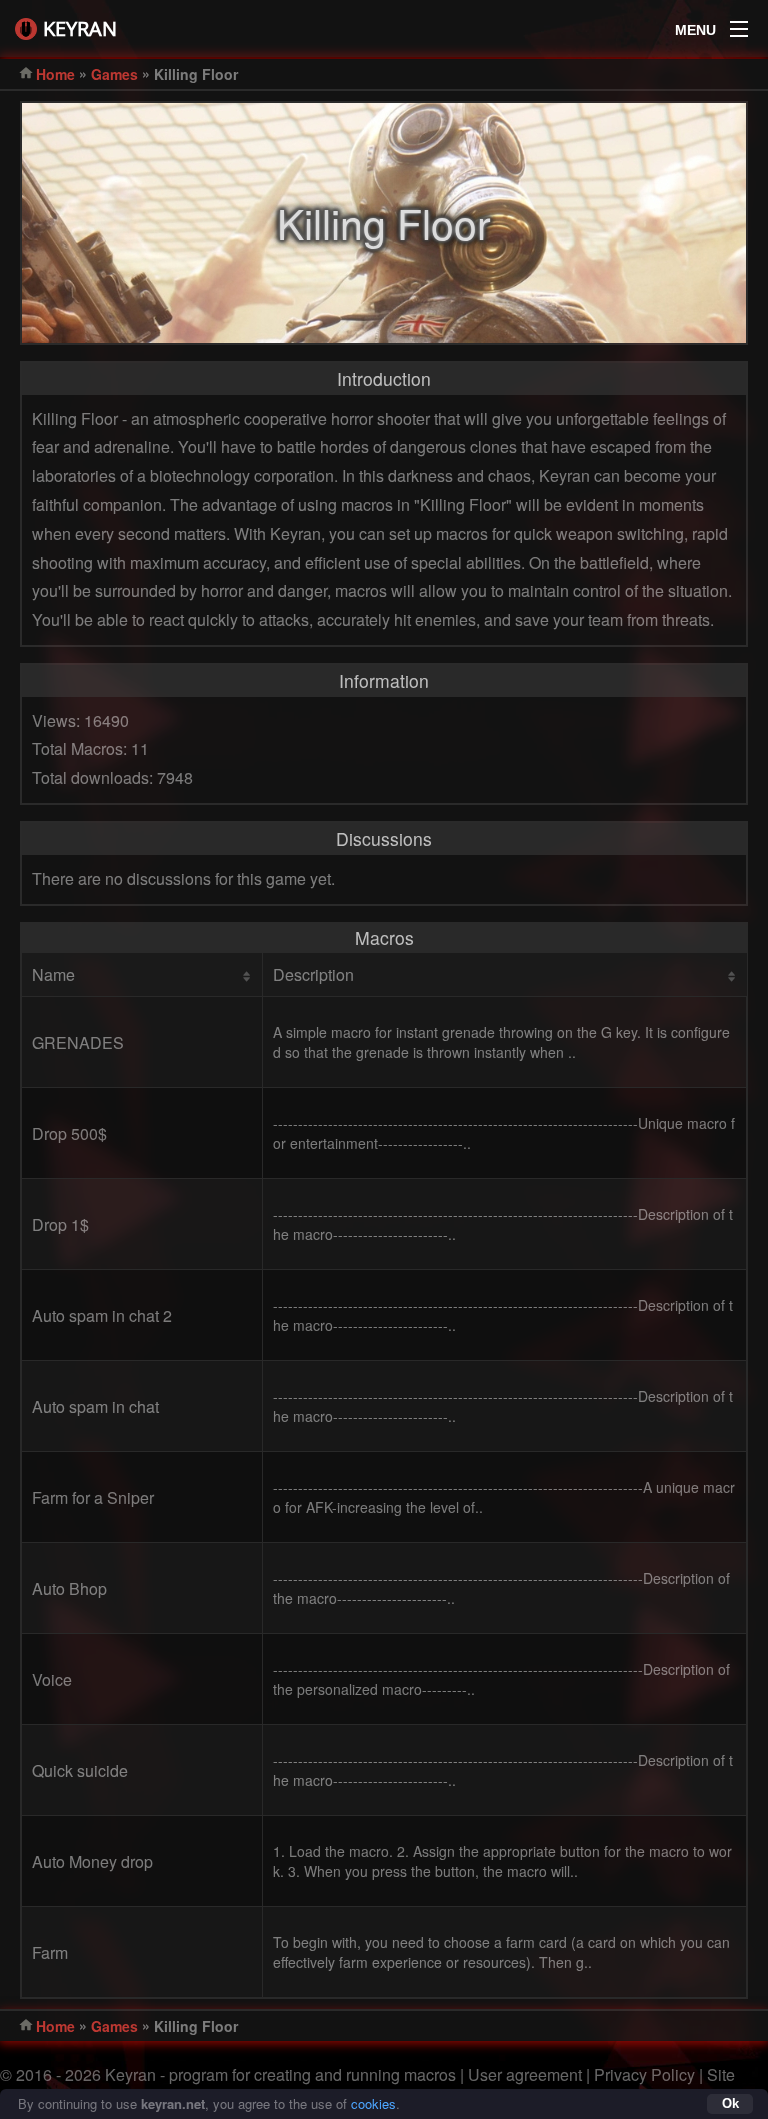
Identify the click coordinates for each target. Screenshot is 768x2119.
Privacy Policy (644, 2074)
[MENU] (739, 24)
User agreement (525, 2074)
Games (114, 74)
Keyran (80, 28)
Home (55, 74)
